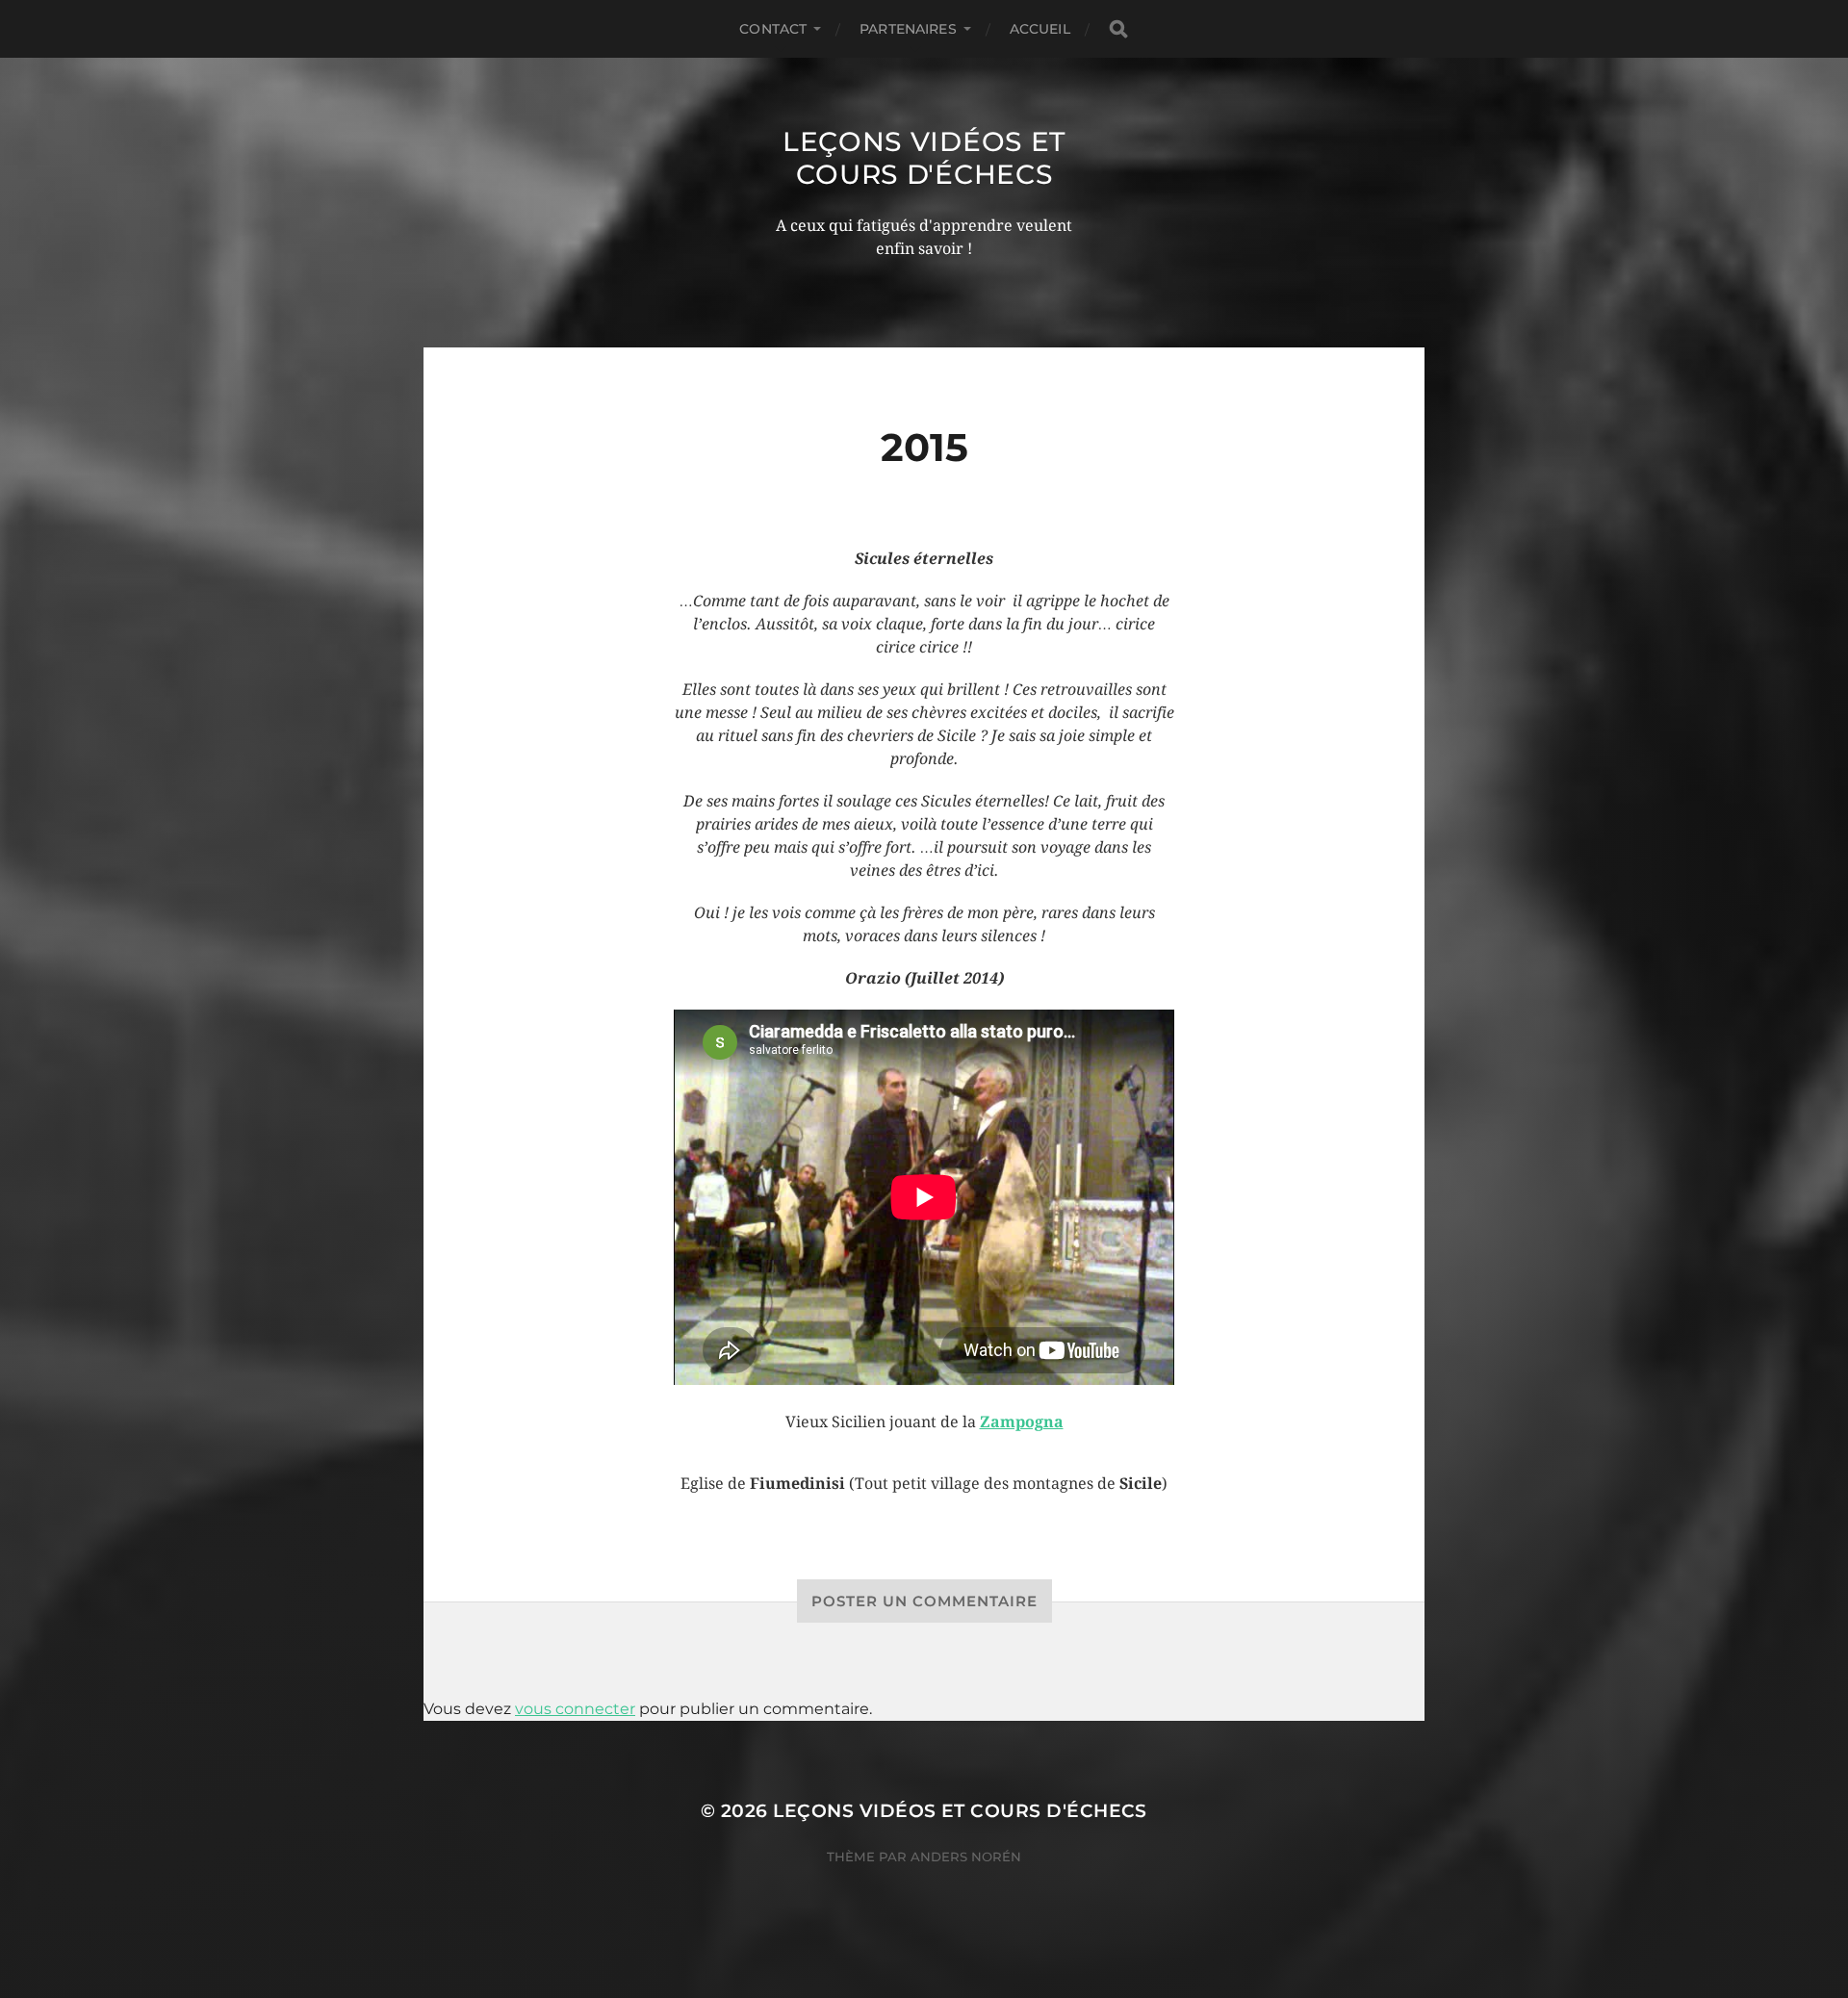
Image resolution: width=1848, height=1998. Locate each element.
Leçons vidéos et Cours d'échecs (924, 158)
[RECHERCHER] (1118, 29)
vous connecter (575, 1709)
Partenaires (908, 29)
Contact (773, 29)
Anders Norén (966, 1857)
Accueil (1040, 29)
